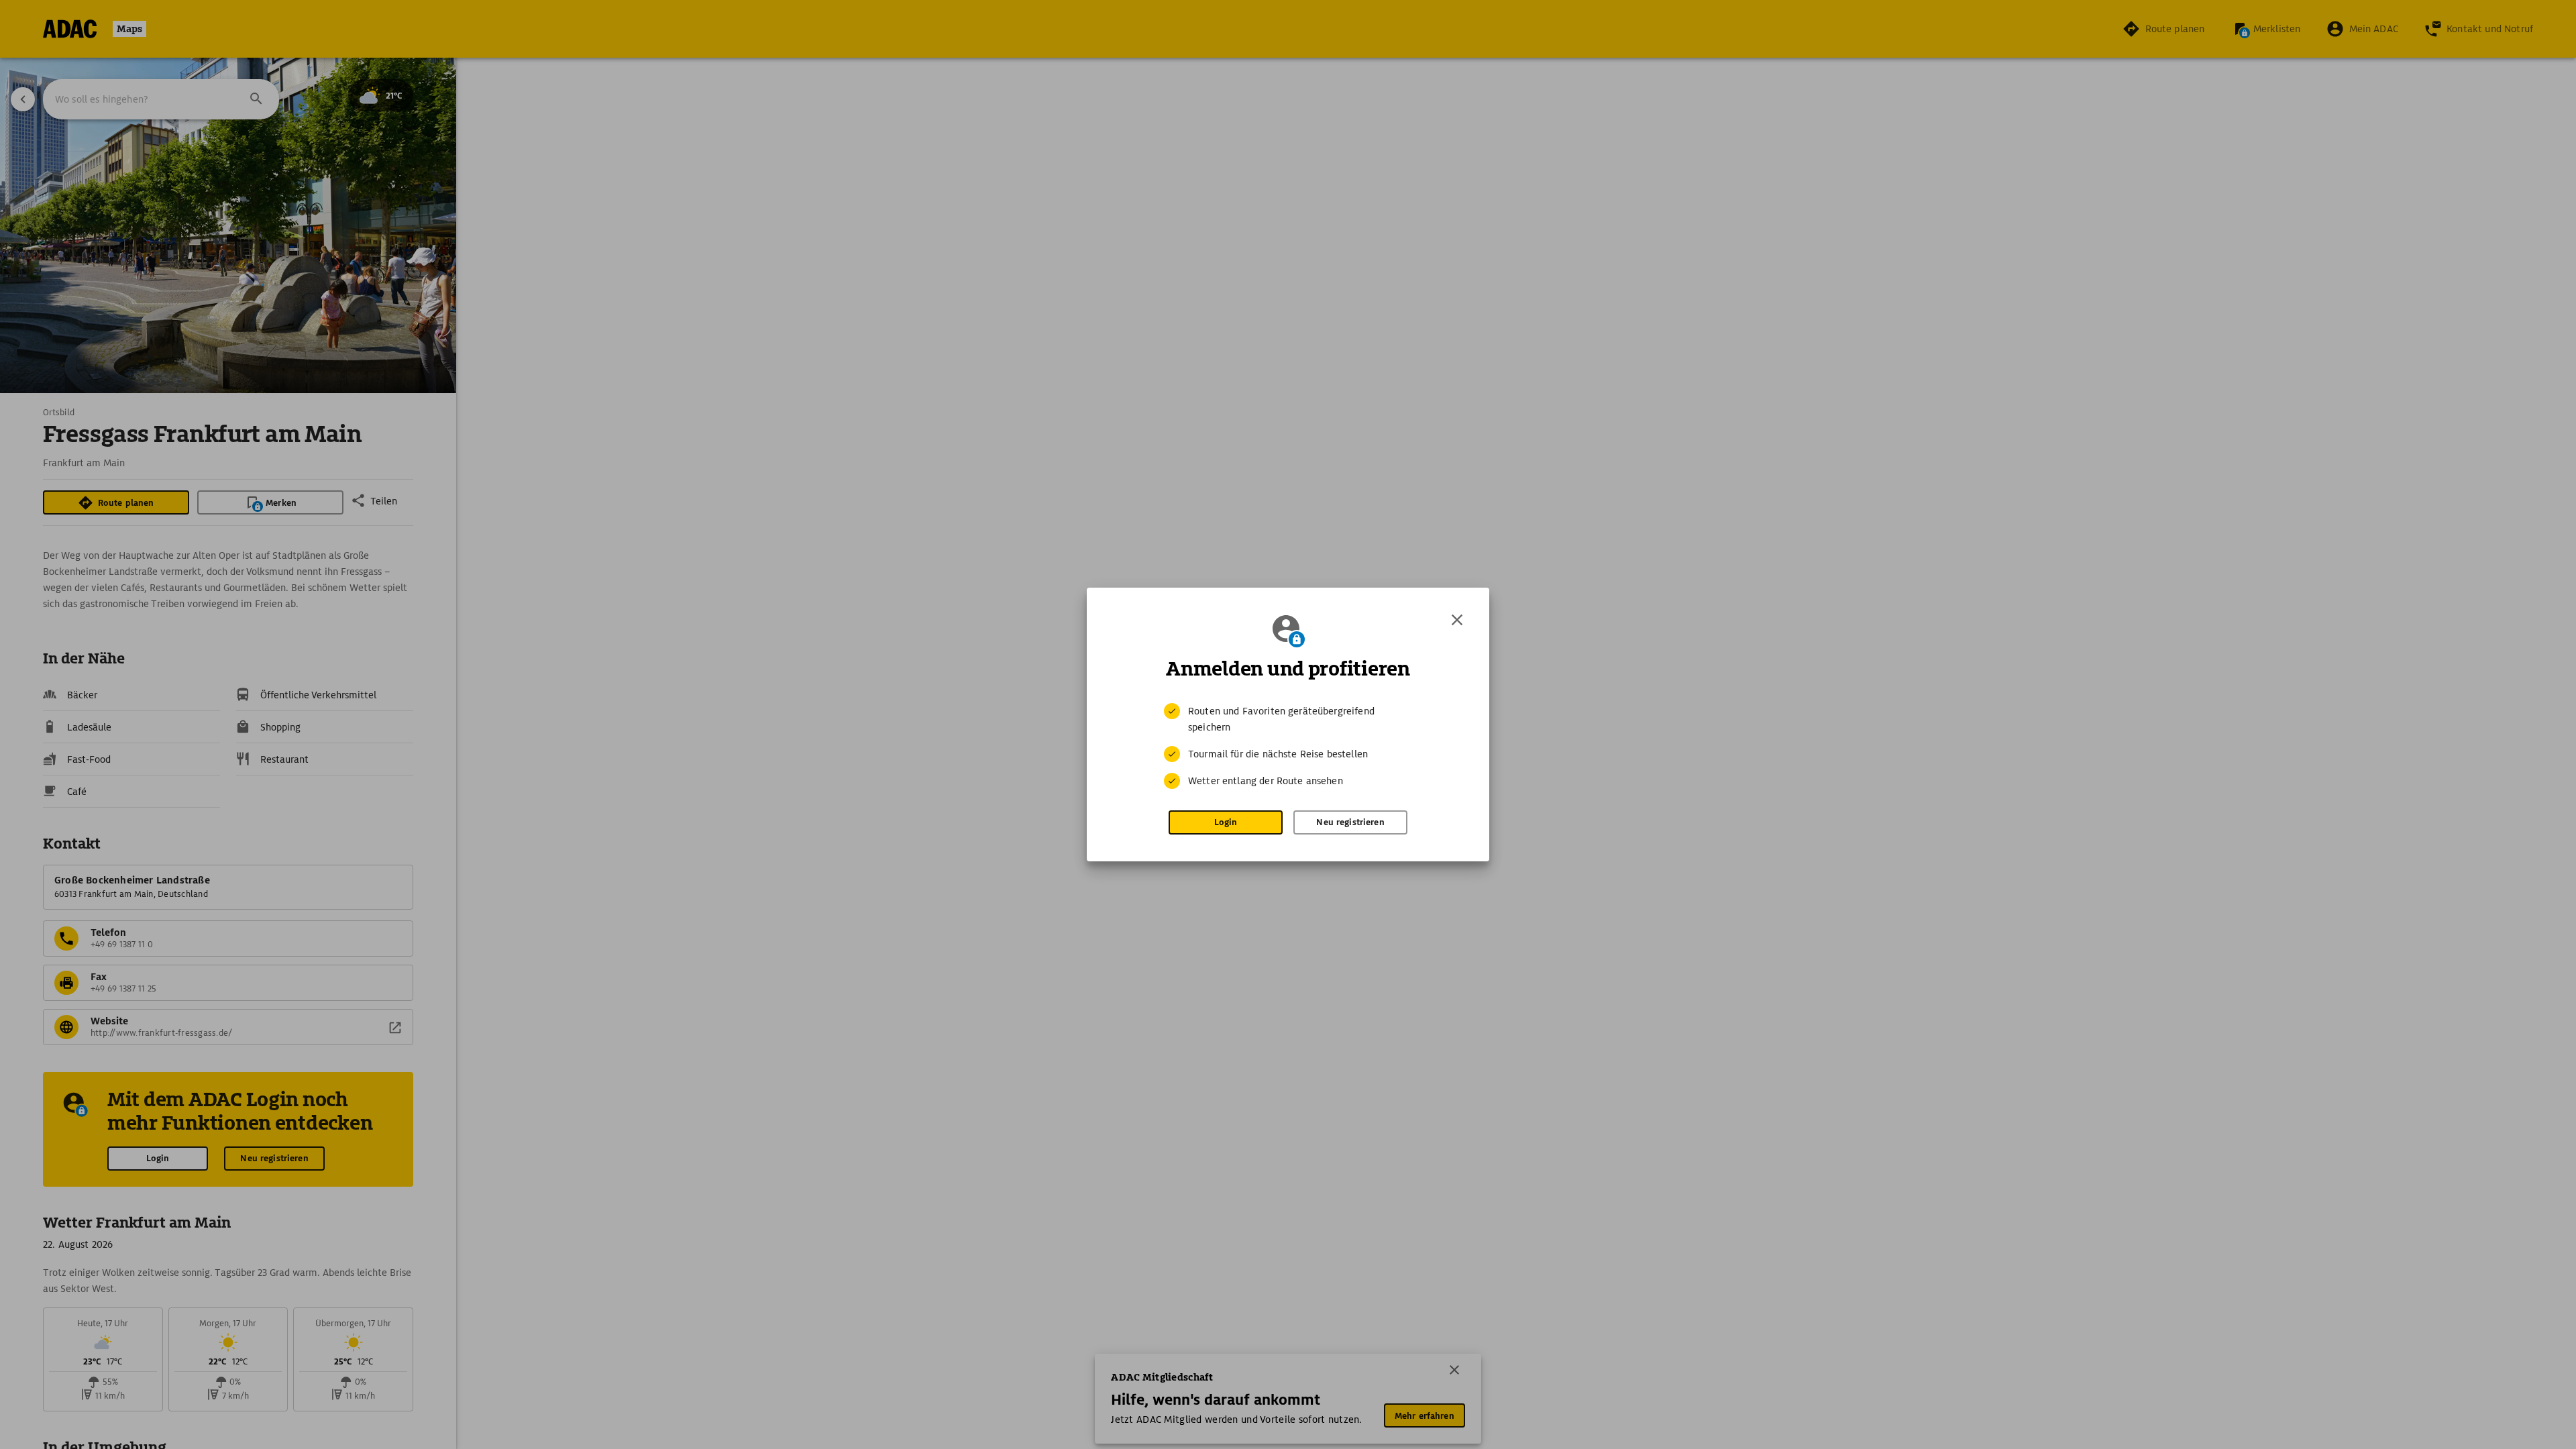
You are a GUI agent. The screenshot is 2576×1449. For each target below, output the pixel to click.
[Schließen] (1457, 620)
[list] (1288, 746)
